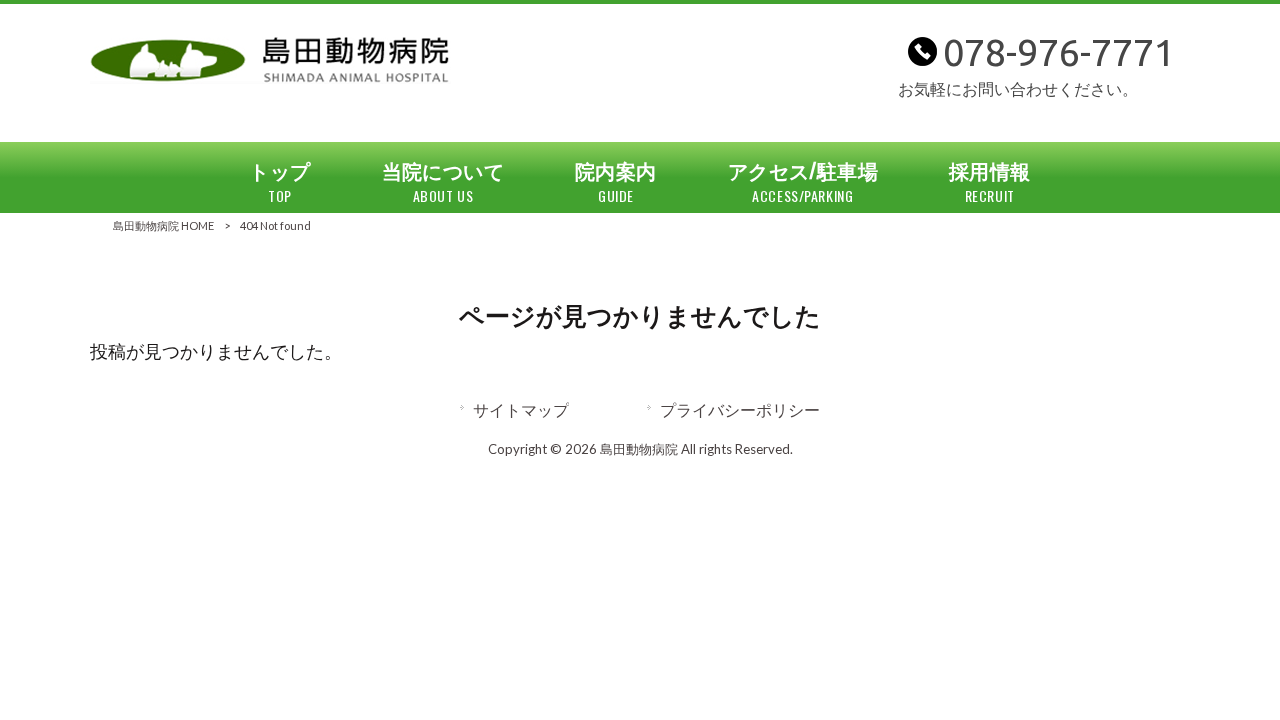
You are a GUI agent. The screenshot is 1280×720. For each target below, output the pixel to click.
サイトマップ (521, 409)
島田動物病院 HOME (163, 225)
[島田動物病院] (270, 77)
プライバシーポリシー (740, 409)
